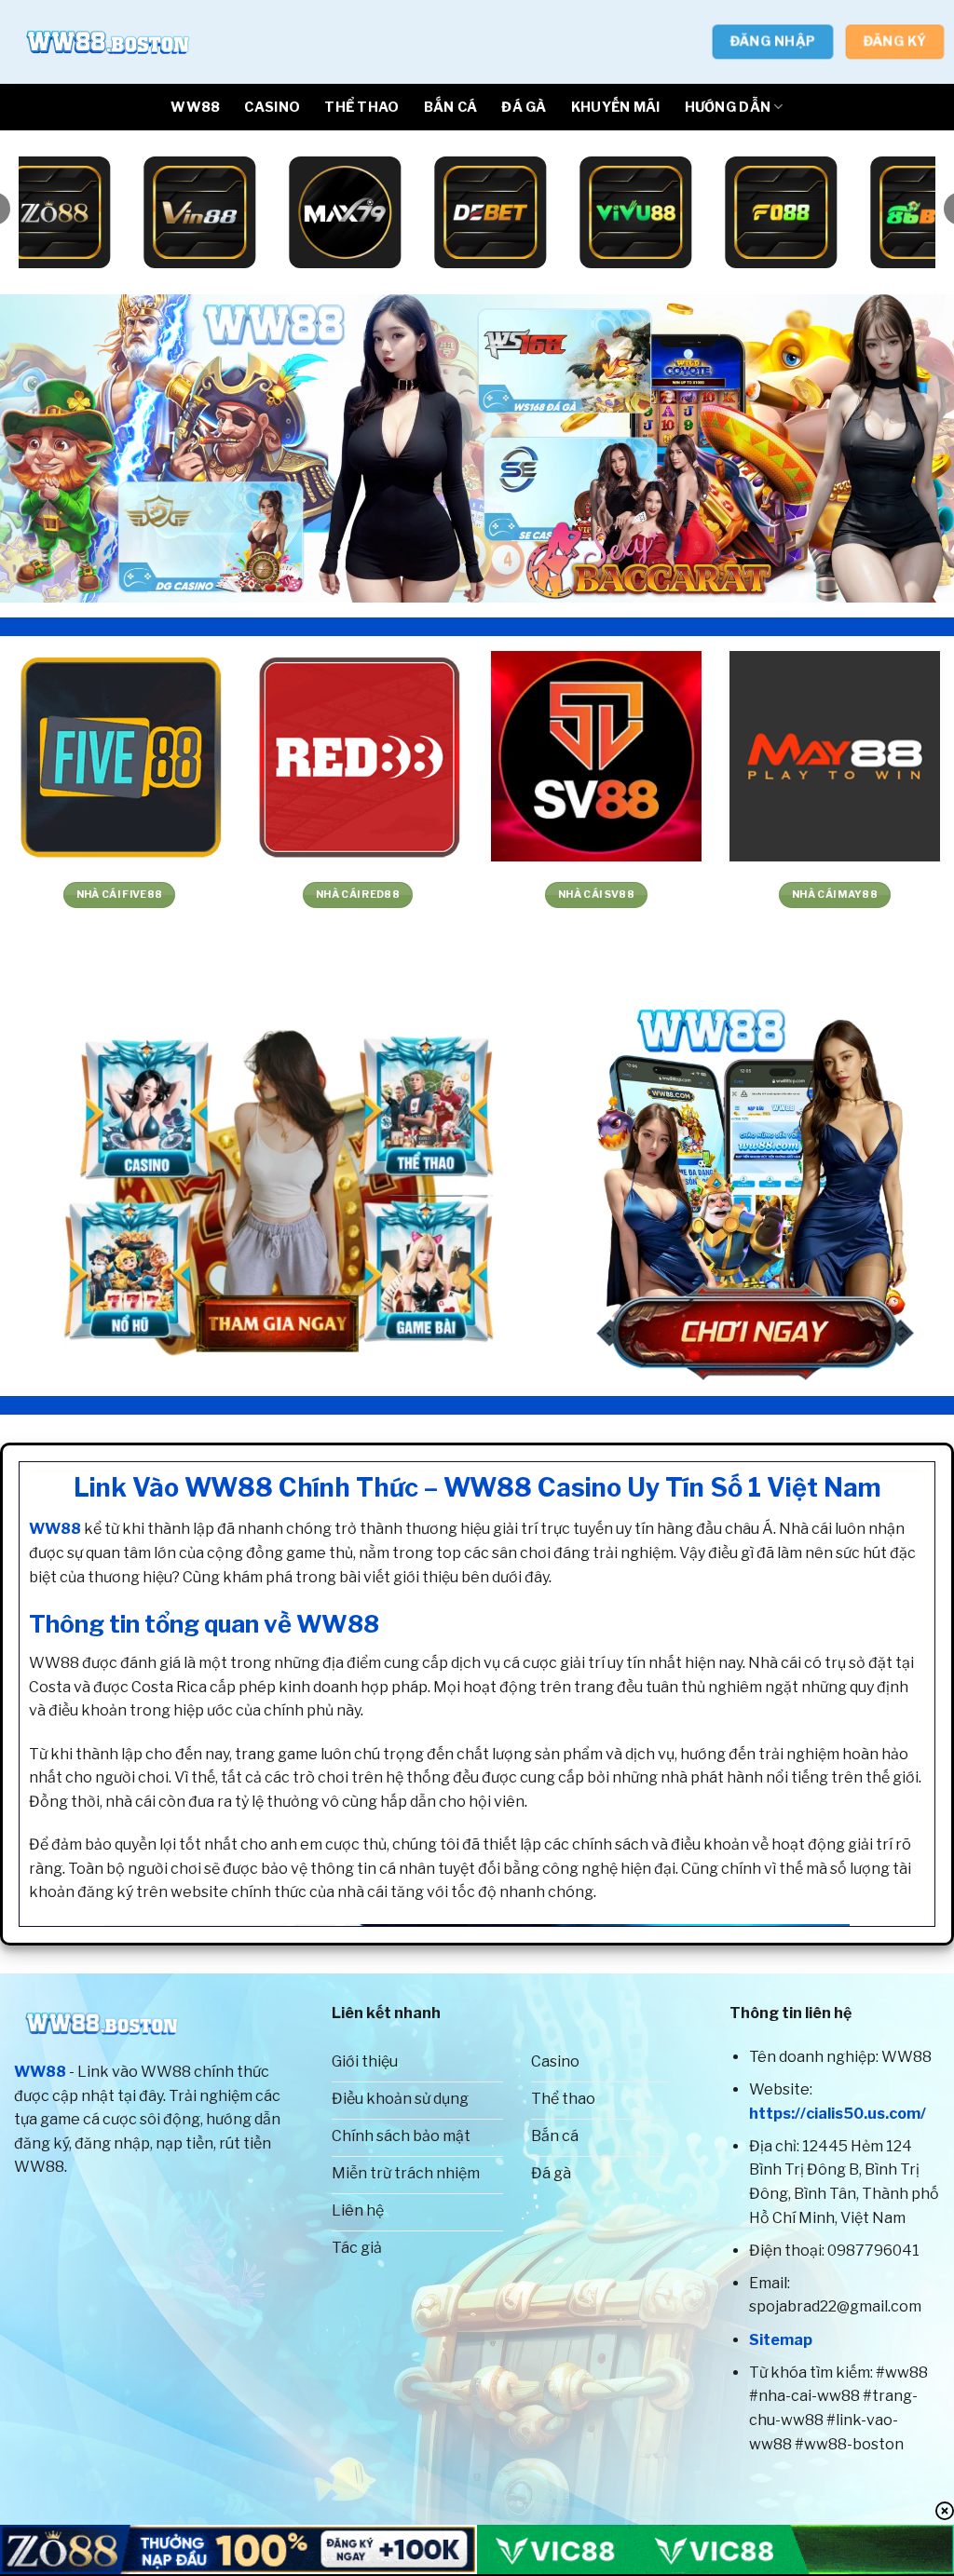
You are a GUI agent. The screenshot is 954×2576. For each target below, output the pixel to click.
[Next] (911, 448)
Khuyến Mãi (616, 107)
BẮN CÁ (451, 107)
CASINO (272, 107)
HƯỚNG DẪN (728, 107)
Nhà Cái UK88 (124, 895)
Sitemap (781, 2340)
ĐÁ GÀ (524, 107)
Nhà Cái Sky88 (362, 895)
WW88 (195, 107)
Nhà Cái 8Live (839, 895)
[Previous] (43, 448)
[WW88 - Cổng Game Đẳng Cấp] (107, 42)
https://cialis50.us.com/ (838, 2114)
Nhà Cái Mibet (601, 895)
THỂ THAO (361, 107)
